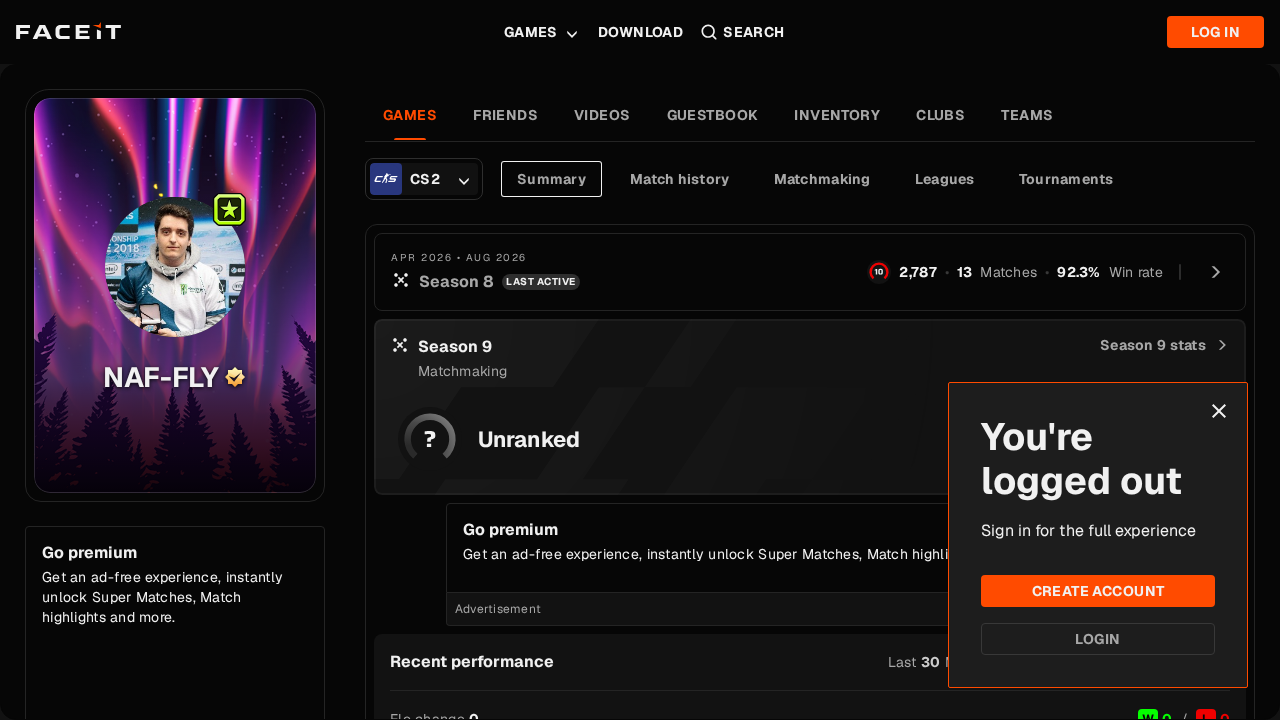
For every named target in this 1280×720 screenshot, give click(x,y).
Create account (1098, 591)
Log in (1215, 32)
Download (640, 32)
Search (754, 32)
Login (1097, 639)
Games (531, 32)
